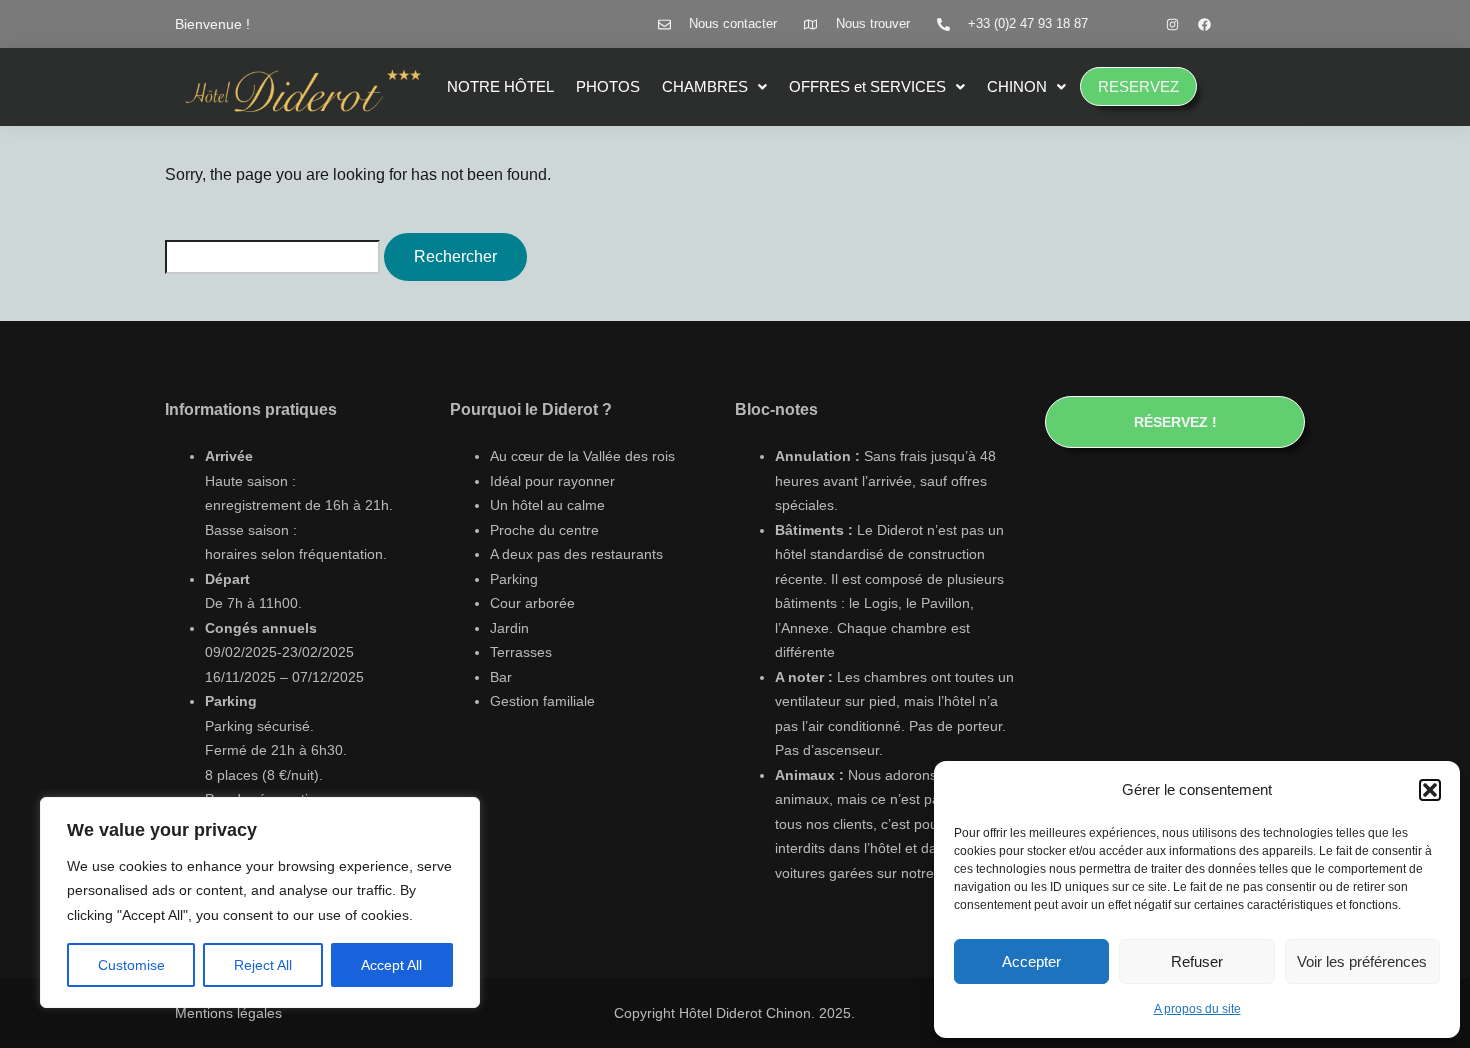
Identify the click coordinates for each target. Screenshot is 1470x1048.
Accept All (391, 965)
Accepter (1031, 961)
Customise (131, 965)
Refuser (1197, 961)
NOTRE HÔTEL (500, 86)
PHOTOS (608, 86)
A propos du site (1197, 1009)
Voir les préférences (1362, 961)
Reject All (263, 965)
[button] (1430, 790)
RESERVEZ (1138, 86)
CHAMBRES (705, 86)
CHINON (1017, 86)
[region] (260, 903)
